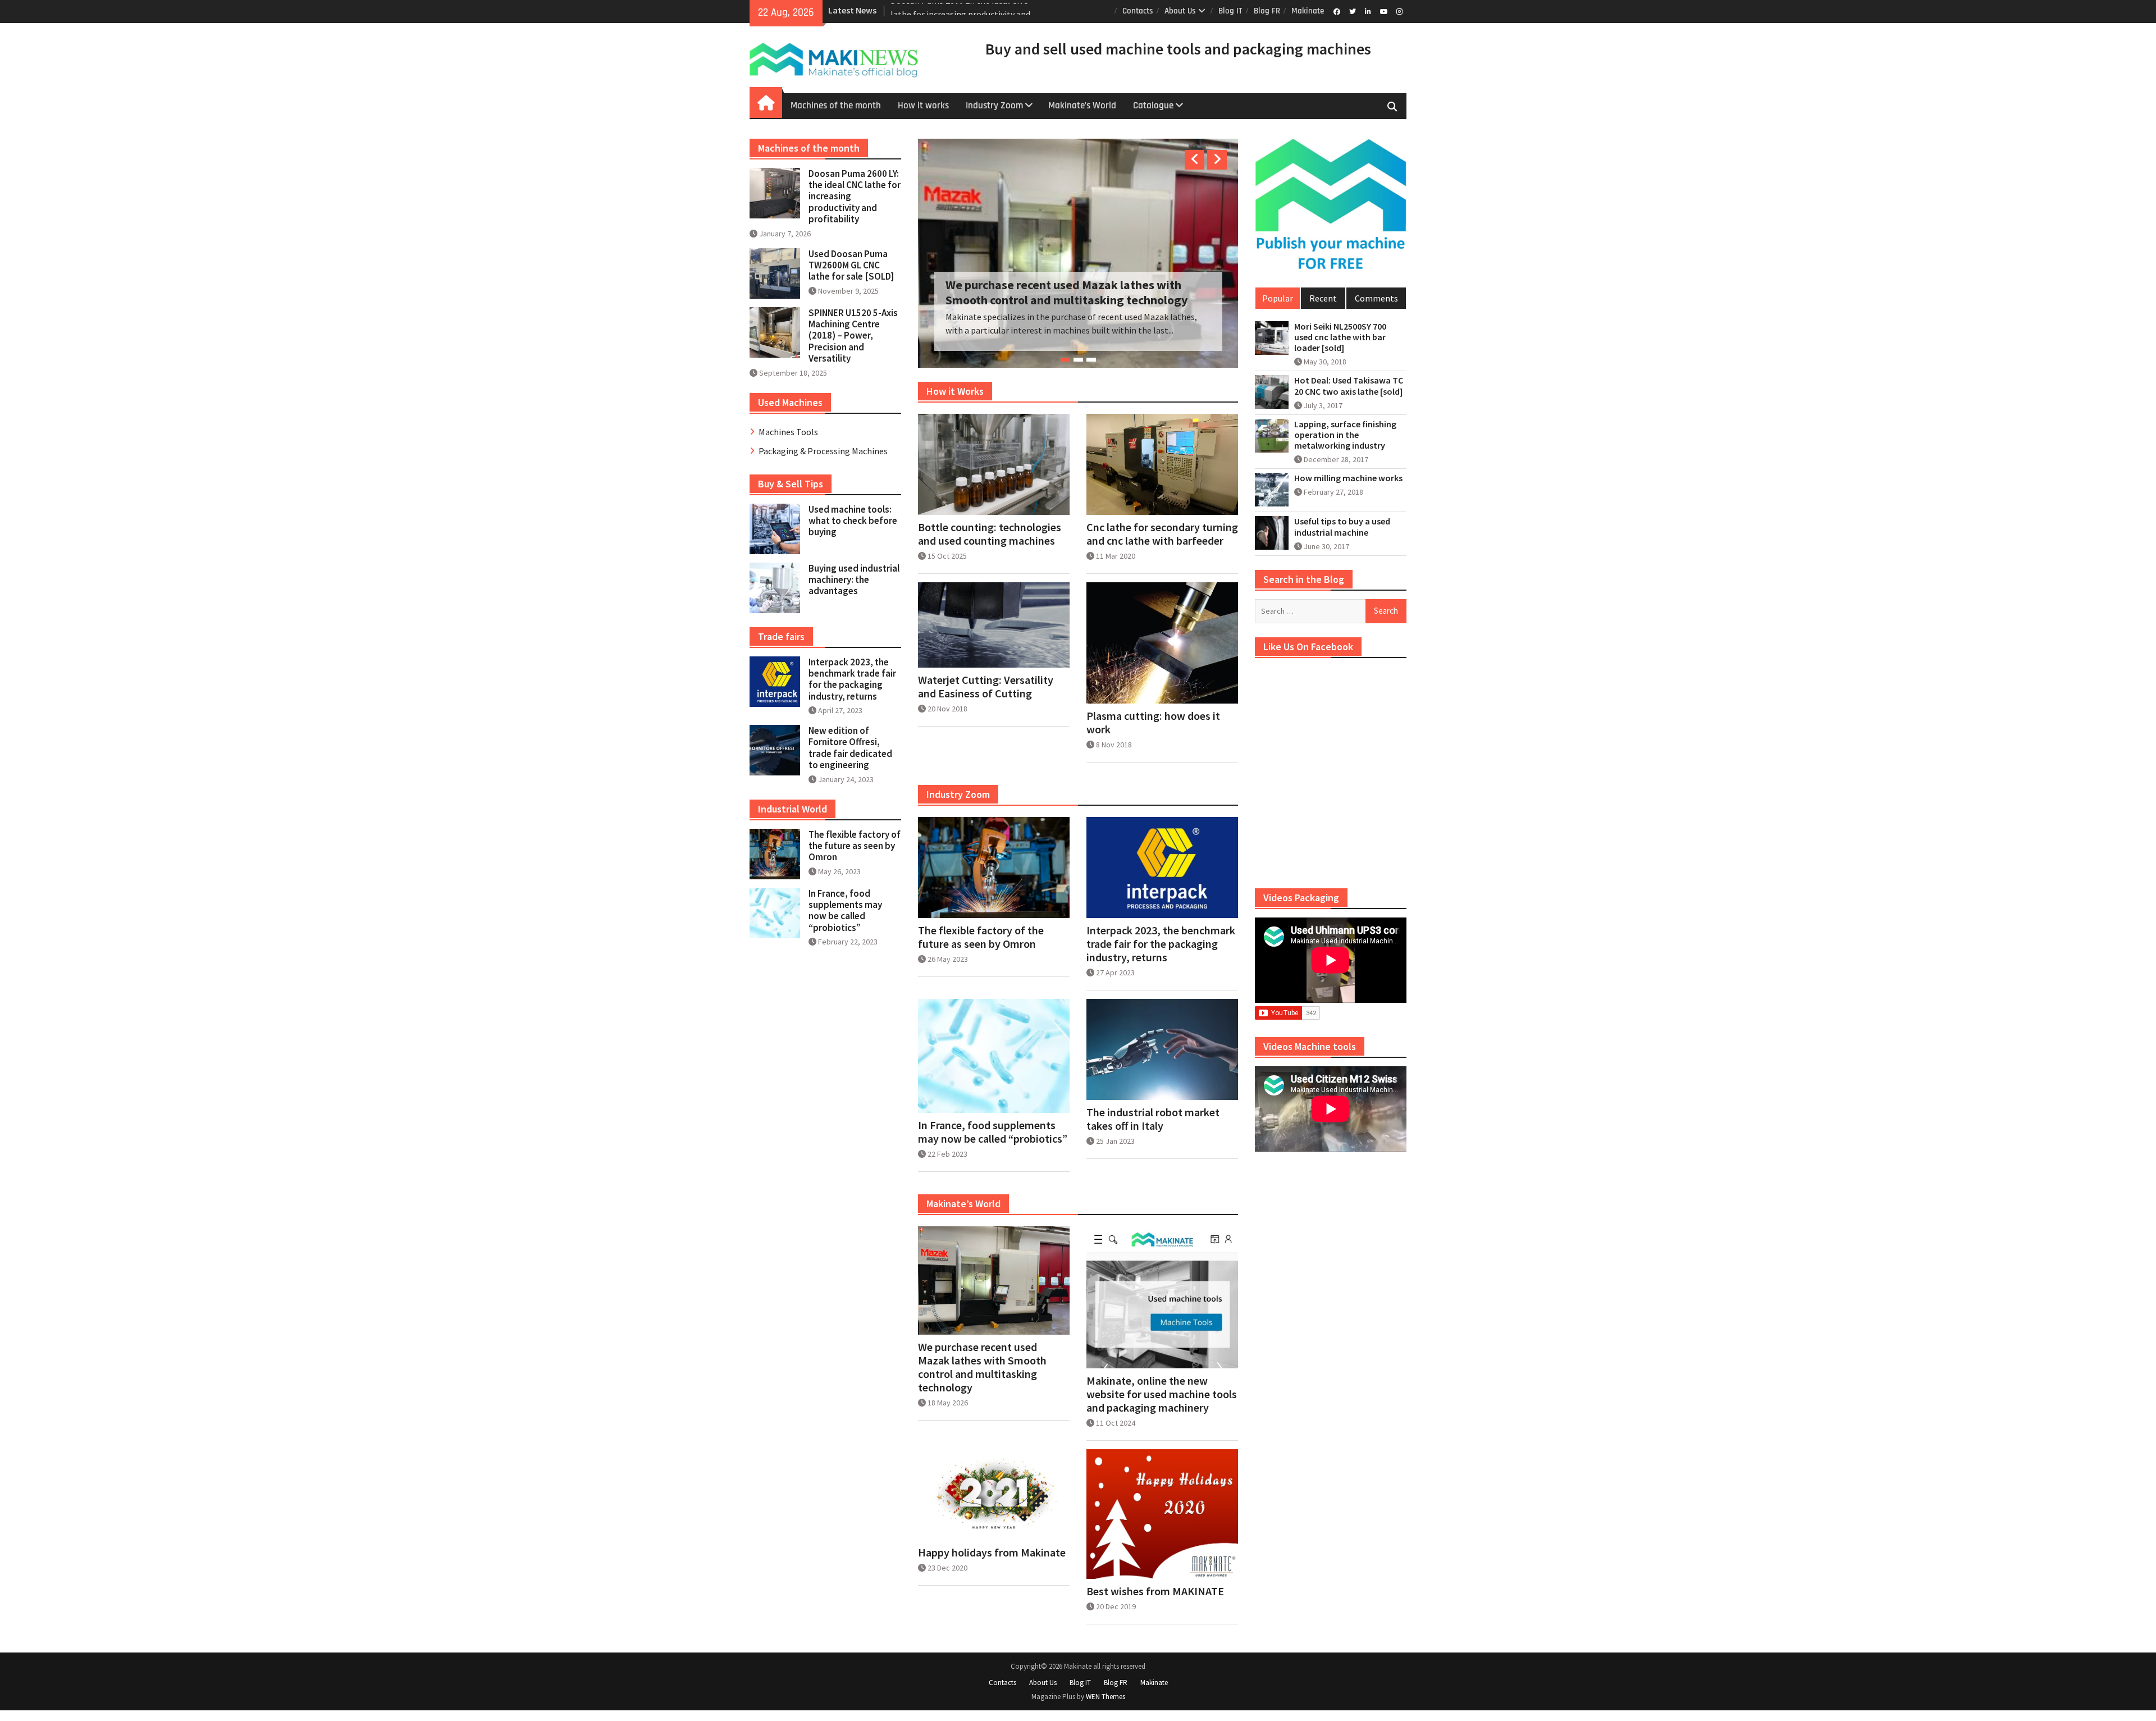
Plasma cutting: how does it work (1153, 733)
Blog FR (1267, 11)
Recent (1323, 298)
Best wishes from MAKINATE (1155, 1602)
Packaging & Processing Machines (823, 451)
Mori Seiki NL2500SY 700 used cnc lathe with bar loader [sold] (1340, 337)
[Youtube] (1384, 11)
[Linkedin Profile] (1368, 11)
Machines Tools (788, 432)
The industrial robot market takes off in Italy (1153, 1130)
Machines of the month (836, 106)
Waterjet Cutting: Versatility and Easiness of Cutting (986, 697)
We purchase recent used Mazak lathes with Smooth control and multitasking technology (982, 1378)
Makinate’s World (1082, 106)
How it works (923, 106)
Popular (1278, 298)
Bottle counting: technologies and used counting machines (990, 545)
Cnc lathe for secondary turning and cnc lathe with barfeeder (1162, 545)
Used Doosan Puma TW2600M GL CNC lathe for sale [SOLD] (851, 265)
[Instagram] (1399, 11)
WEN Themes (1106, 1707)
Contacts (1138, 11)
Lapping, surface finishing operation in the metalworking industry (1345, 435)
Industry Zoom (994, 106)
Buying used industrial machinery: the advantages (854, 580)
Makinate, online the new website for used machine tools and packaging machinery (1162, 1405)
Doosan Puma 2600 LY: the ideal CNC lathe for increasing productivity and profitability (1068, 289)
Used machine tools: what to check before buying (853, 521)
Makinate (1308, 11)
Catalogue (1153, 106)
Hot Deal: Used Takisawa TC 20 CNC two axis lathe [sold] (1349, 386)
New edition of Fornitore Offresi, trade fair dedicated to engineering (850, 748)
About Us (1180, 11)
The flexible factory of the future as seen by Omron (981, 948)
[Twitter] (1352, 11)
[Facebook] (1337, 11)
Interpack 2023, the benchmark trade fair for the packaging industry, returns (1161, 955)
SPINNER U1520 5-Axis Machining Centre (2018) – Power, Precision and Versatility (853, 336)
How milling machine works (1348, 478)
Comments (1376, 298)
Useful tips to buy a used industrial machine (1342, 527)
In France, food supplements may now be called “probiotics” (993, 1143)
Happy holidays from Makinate (992, 1563)
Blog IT (1230, 11)
